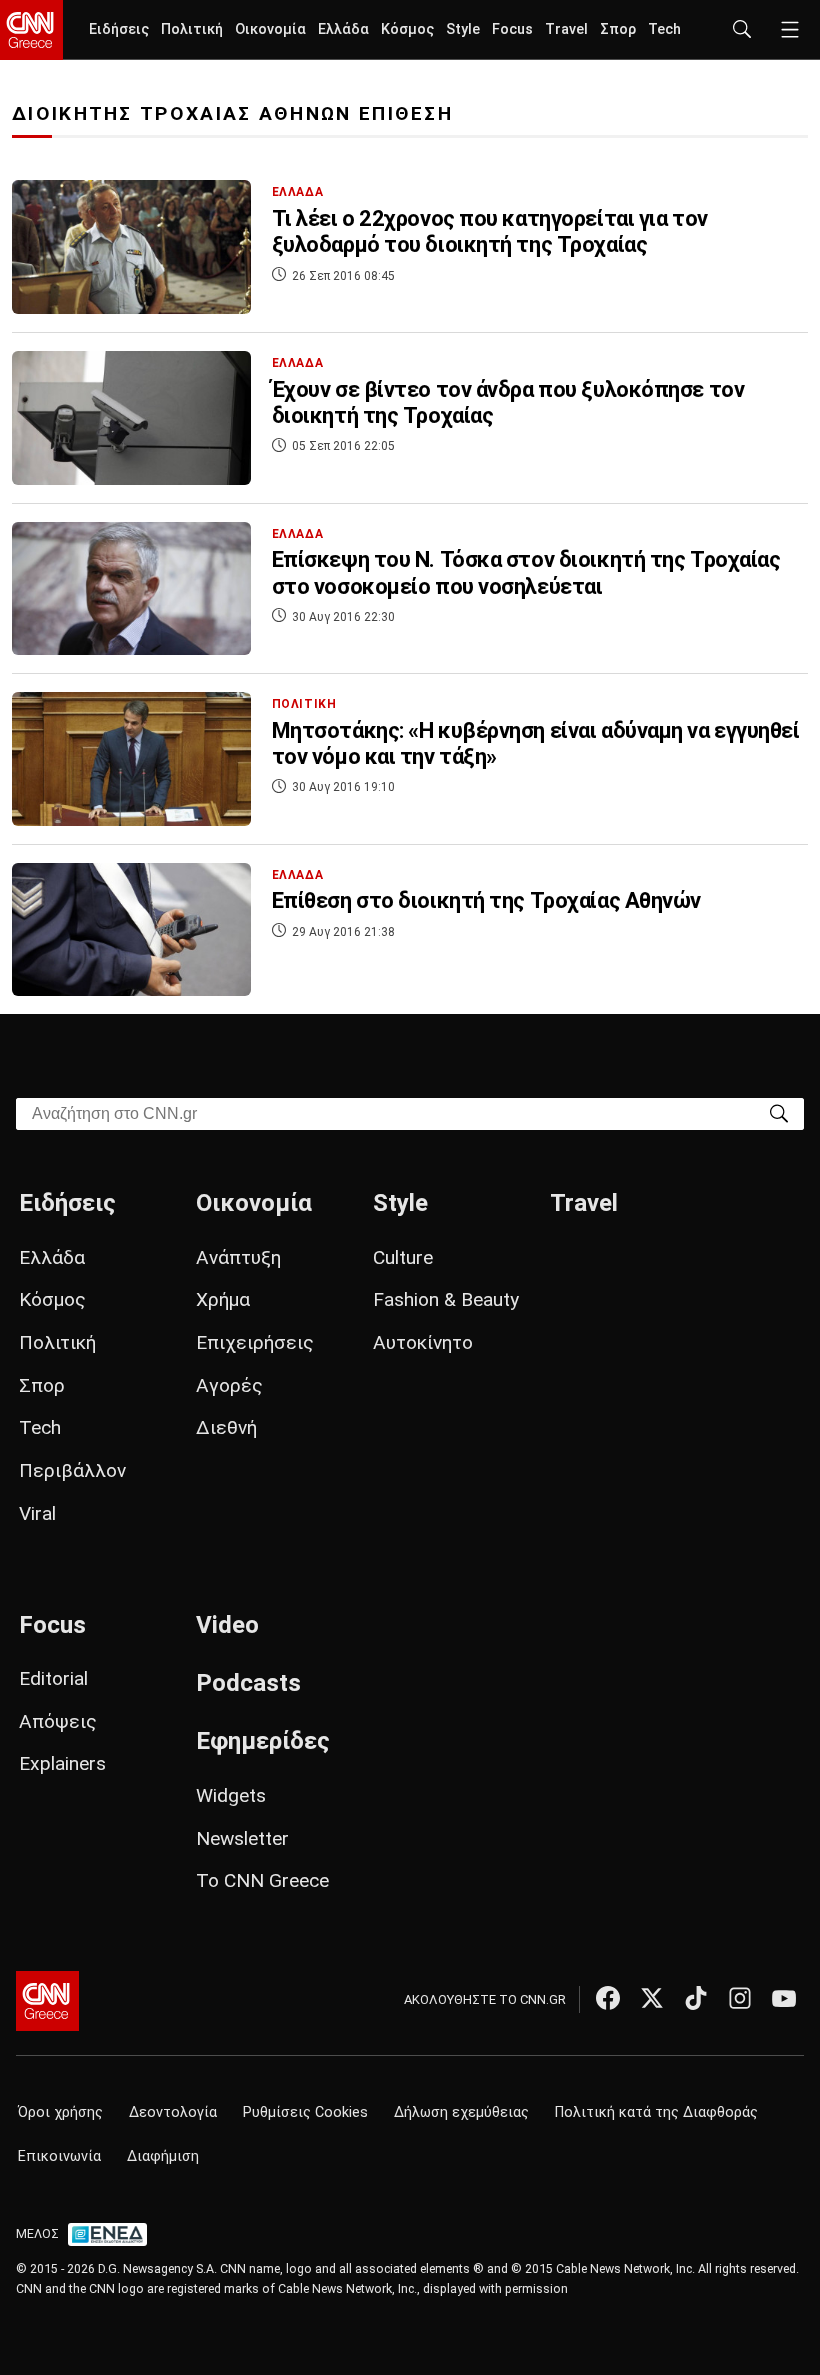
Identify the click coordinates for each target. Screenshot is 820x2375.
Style (463, 29)
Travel (566, 29)
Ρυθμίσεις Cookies (305, 2112)
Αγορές (229, 1385)
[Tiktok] (696, 1998)
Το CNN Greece (262, 1880)
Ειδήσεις (119, 29)
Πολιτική (192, 29)
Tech (664, 29)
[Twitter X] (652, 1998)
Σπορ (618, 29)
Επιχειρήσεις (255, 1342)
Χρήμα (223, 1299)
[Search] (779, 1112)
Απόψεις (58, 1721)
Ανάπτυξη (238, 1257)
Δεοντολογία (173, 2112)
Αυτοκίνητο (423, 1342)
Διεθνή (226, 1427)
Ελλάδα (343, 29)
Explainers (62, 1763)
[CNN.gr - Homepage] (31, 30)
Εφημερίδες (263, 1741)
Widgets (231, 1795)
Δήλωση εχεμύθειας (461, 2112)
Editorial (53, 1678)
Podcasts (248, 1683)
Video (227, 1625)
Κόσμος (407, 29)
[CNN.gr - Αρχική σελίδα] (47, 2001)
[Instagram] (740, 1998)
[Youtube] (784, 1998)
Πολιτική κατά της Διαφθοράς (656, 2112)
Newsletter (242, 1838)
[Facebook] (608, 1998)
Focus (512, 29)
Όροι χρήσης (60, 2112)
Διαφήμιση (163, 2156)
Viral (37, 1513)
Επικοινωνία (59, 2156)
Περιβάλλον (72, 1470)
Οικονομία (270, 29)
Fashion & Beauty (446, 1299)
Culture (403, 1257)
